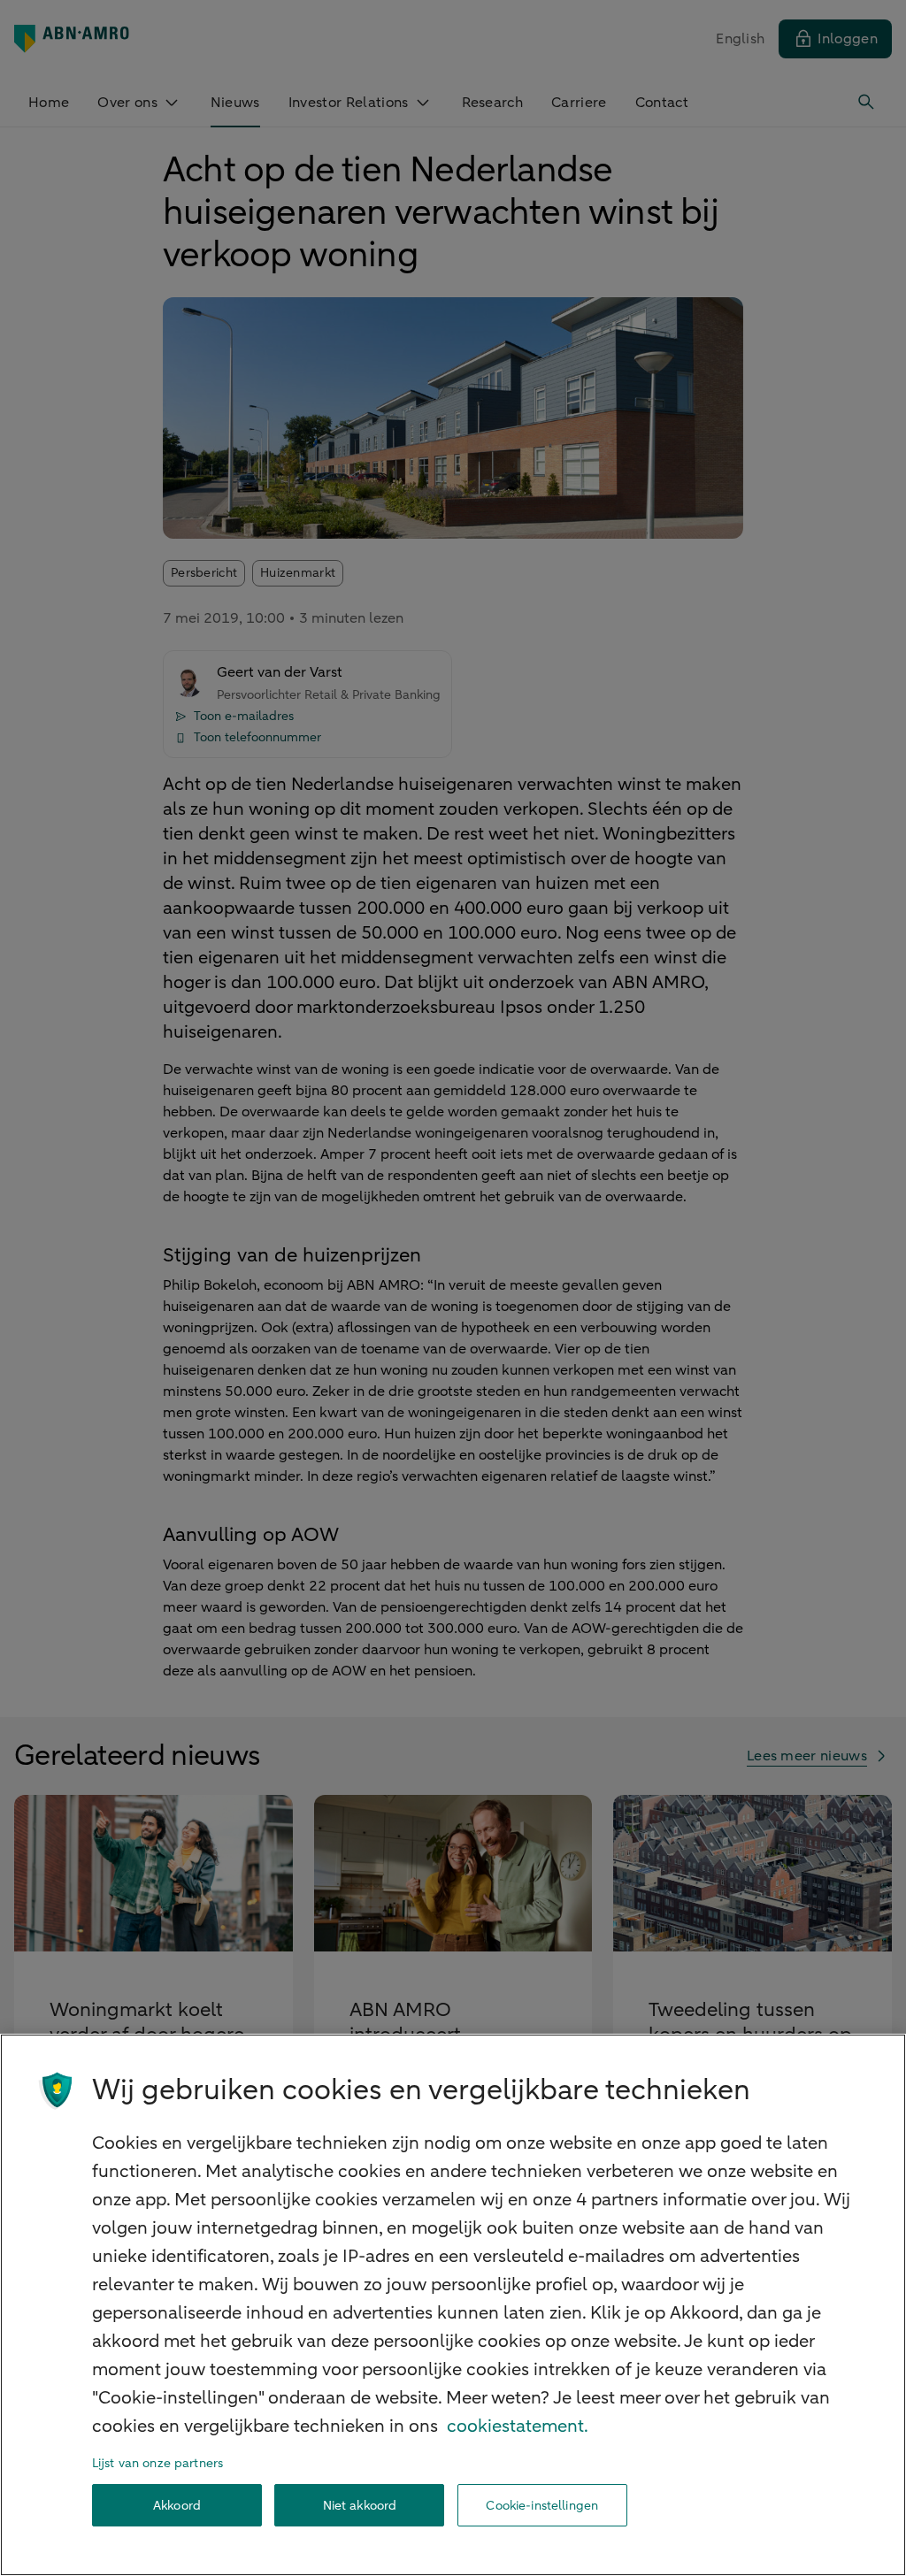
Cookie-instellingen (542, 2506)
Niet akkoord (360, 2506)
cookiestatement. (518, 2426)
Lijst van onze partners (157, 2463)
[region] (453, 2305)
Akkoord (177, 2506)
